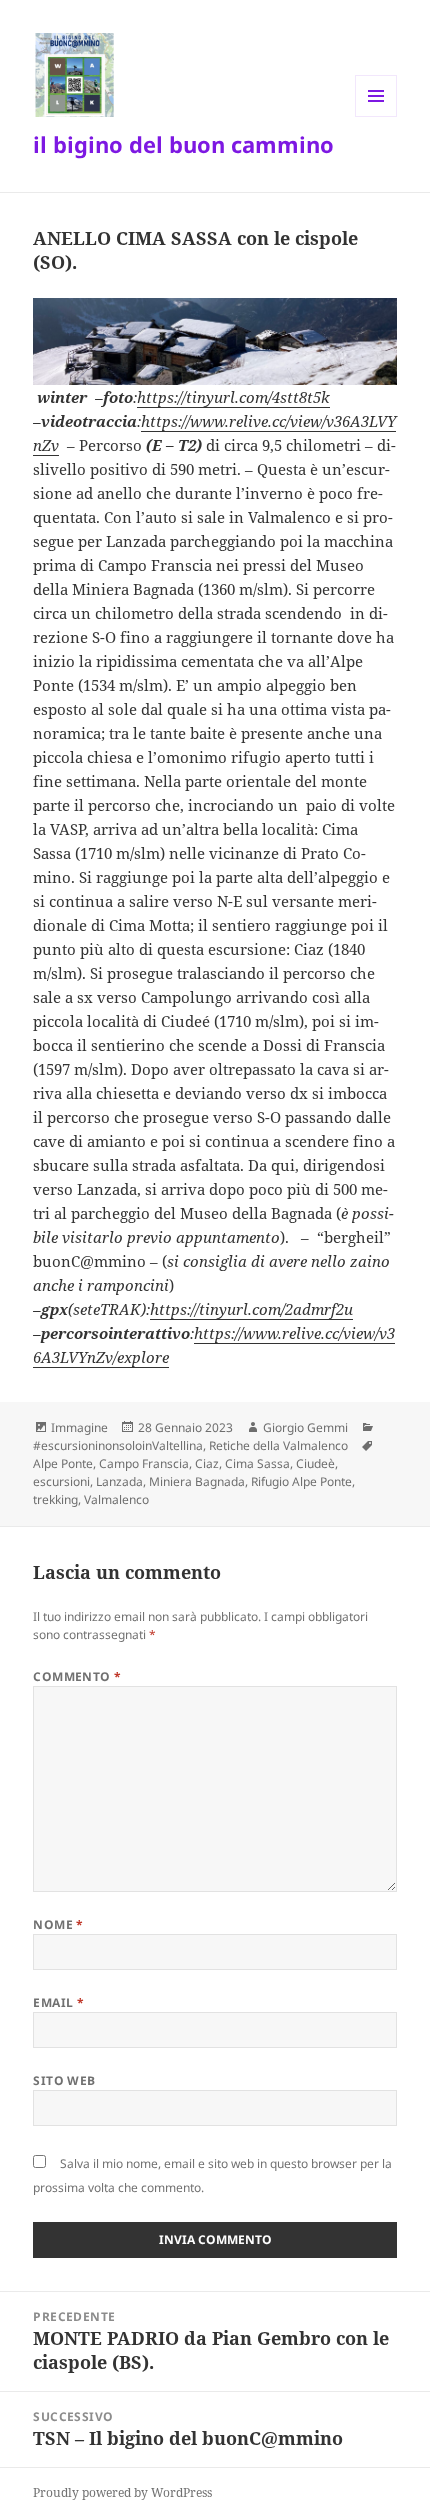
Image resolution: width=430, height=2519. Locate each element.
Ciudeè (315, 1463)
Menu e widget (376, 116)
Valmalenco (116, 1499)
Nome (58, 1924)
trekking (55, 1499)
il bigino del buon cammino (183, 144)
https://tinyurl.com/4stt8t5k (233, 397)
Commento (77, 1676)
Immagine (79, 1427)
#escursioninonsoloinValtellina (118, 1445)
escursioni (61, 1481)
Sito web (64, 2080)
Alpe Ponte (63, 1463)
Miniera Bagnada (197, 1481)
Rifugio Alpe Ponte (301, 1481)
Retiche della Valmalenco (278, 1445)
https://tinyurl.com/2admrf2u (251, 1309)
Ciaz (207, 1463)
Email (58, 2002)
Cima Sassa (257, 1463)
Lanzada (119, 1481)
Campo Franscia (144, 1463)
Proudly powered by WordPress (122, 2492)
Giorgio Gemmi (305, 1427)
